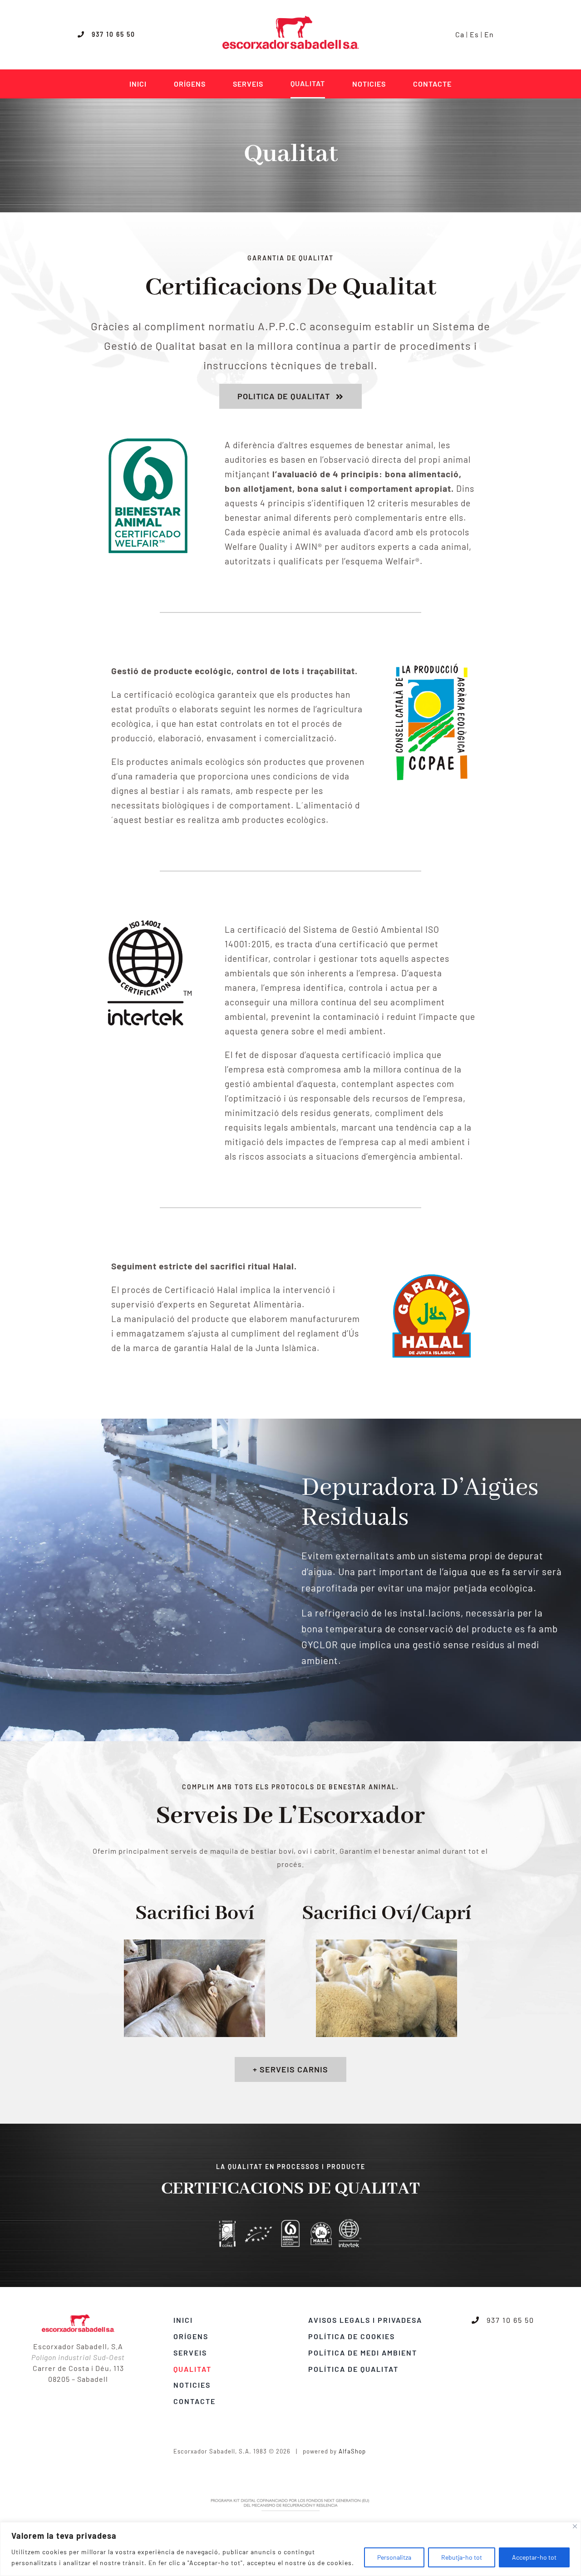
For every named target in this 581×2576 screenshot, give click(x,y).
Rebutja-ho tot (462, 2557)
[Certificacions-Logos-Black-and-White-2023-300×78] (290, 2222)
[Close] (575, 2526)
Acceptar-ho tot (534, 2557)
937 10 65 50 (110, 34)
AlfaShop (352, 2451)
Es (474, 34)
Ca (460, 34)
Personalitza (394, 2557)
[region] (290, 2549)
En (489, 34)
